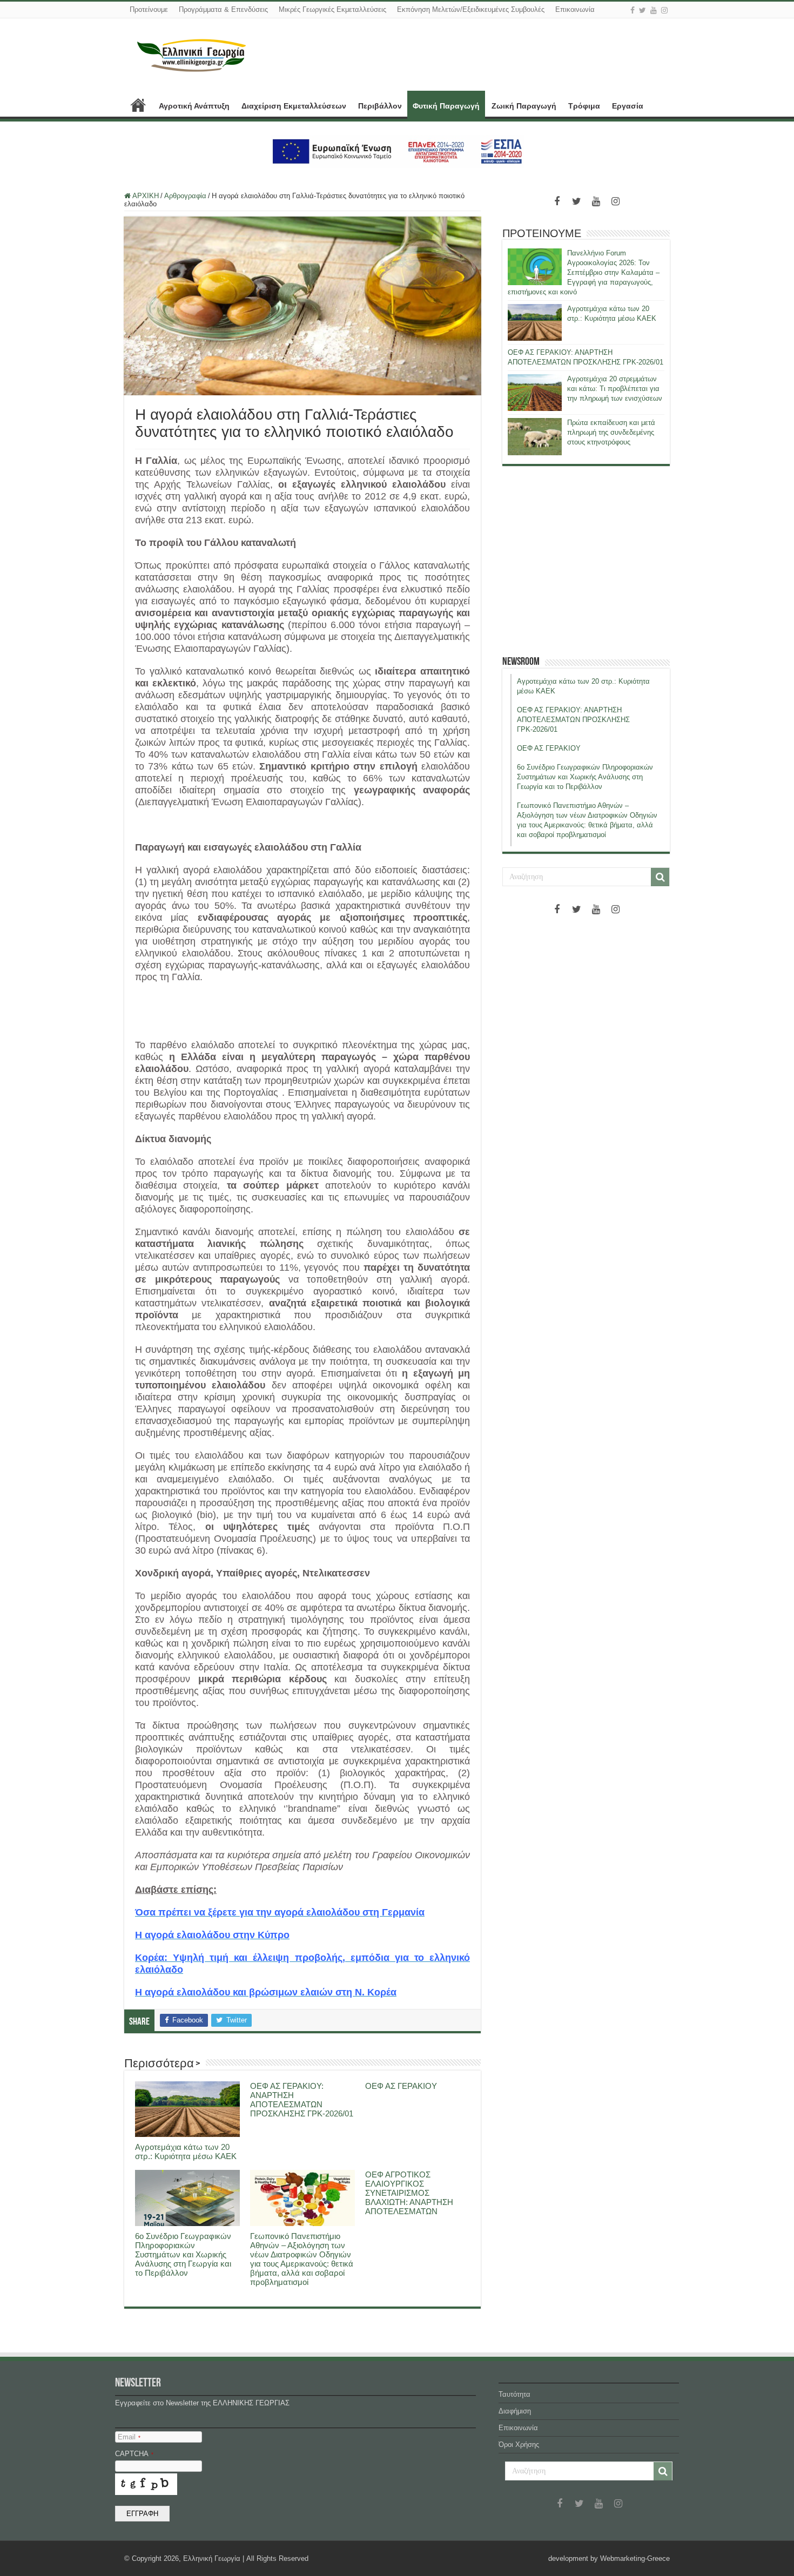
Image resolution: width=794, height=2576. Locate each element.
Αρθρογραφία (185, 196)
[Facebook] (632, 10)
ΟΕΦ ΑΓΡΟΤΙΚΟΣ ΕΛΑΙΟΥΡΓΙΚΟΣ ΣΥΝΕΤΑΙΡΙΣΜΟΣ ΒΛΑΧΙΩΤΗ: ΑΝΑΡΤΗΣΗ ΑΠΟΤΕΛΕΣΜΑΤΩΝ (409, 2193)
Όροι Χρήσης (519, 2444)
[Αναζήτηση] (660, 877)
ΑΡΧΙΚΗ (138, 105)
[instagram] (664, 10)
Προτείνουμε (149, 9)
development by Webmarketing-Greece (609, 2558)
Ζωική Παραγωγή (524, 106)
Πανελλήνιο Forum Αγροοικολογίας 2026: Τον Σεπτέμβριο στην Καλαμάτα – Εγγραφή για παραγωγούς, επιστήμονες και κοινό (584, 272)
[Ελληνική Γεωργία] (192, 54)
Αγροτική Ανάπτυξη (194, 106)
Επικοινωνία (575, 9)
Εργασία (628, 106)
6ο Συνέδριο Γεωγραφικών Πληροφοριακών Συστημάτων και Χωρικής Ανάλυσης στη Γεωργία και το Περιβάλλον (183, 2254)
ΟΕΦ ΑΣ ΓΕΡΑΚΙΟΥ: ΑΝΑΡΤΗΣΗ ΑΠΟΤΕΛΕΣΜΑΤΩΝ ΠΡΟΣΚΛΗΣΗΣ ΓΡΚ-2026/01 (302, 2100)
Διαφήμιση (515, 2411)
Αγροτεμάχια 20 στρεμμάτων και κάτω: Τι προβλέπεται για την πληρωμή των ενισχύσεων (615, 389)
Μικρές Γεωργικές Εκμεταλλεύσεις (332, 9)
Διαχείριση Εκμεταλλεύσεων (294, 106)
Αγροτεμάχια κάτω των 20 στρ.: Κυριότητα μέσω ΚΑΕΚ (186, 2152)
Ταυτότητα (514, 2394)
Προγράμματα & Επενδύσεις (223, 9)
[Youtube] (654, 10)
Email (129, 2437)
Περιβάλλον (380, 106)
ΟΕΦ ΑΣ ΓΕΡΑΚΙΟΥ (401, 2086)
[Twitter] (642, 10)
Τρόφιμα (584, 106)
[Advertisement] (586, 561)
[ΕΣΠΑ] (397, 151)
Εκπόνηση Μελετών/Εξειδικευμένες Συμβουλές (471, 9)
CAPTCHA (134, 2454)
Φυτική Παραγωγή (446, 106)
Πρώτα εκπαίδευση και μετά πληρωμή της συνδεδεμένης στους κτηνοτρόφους (611, 432)
